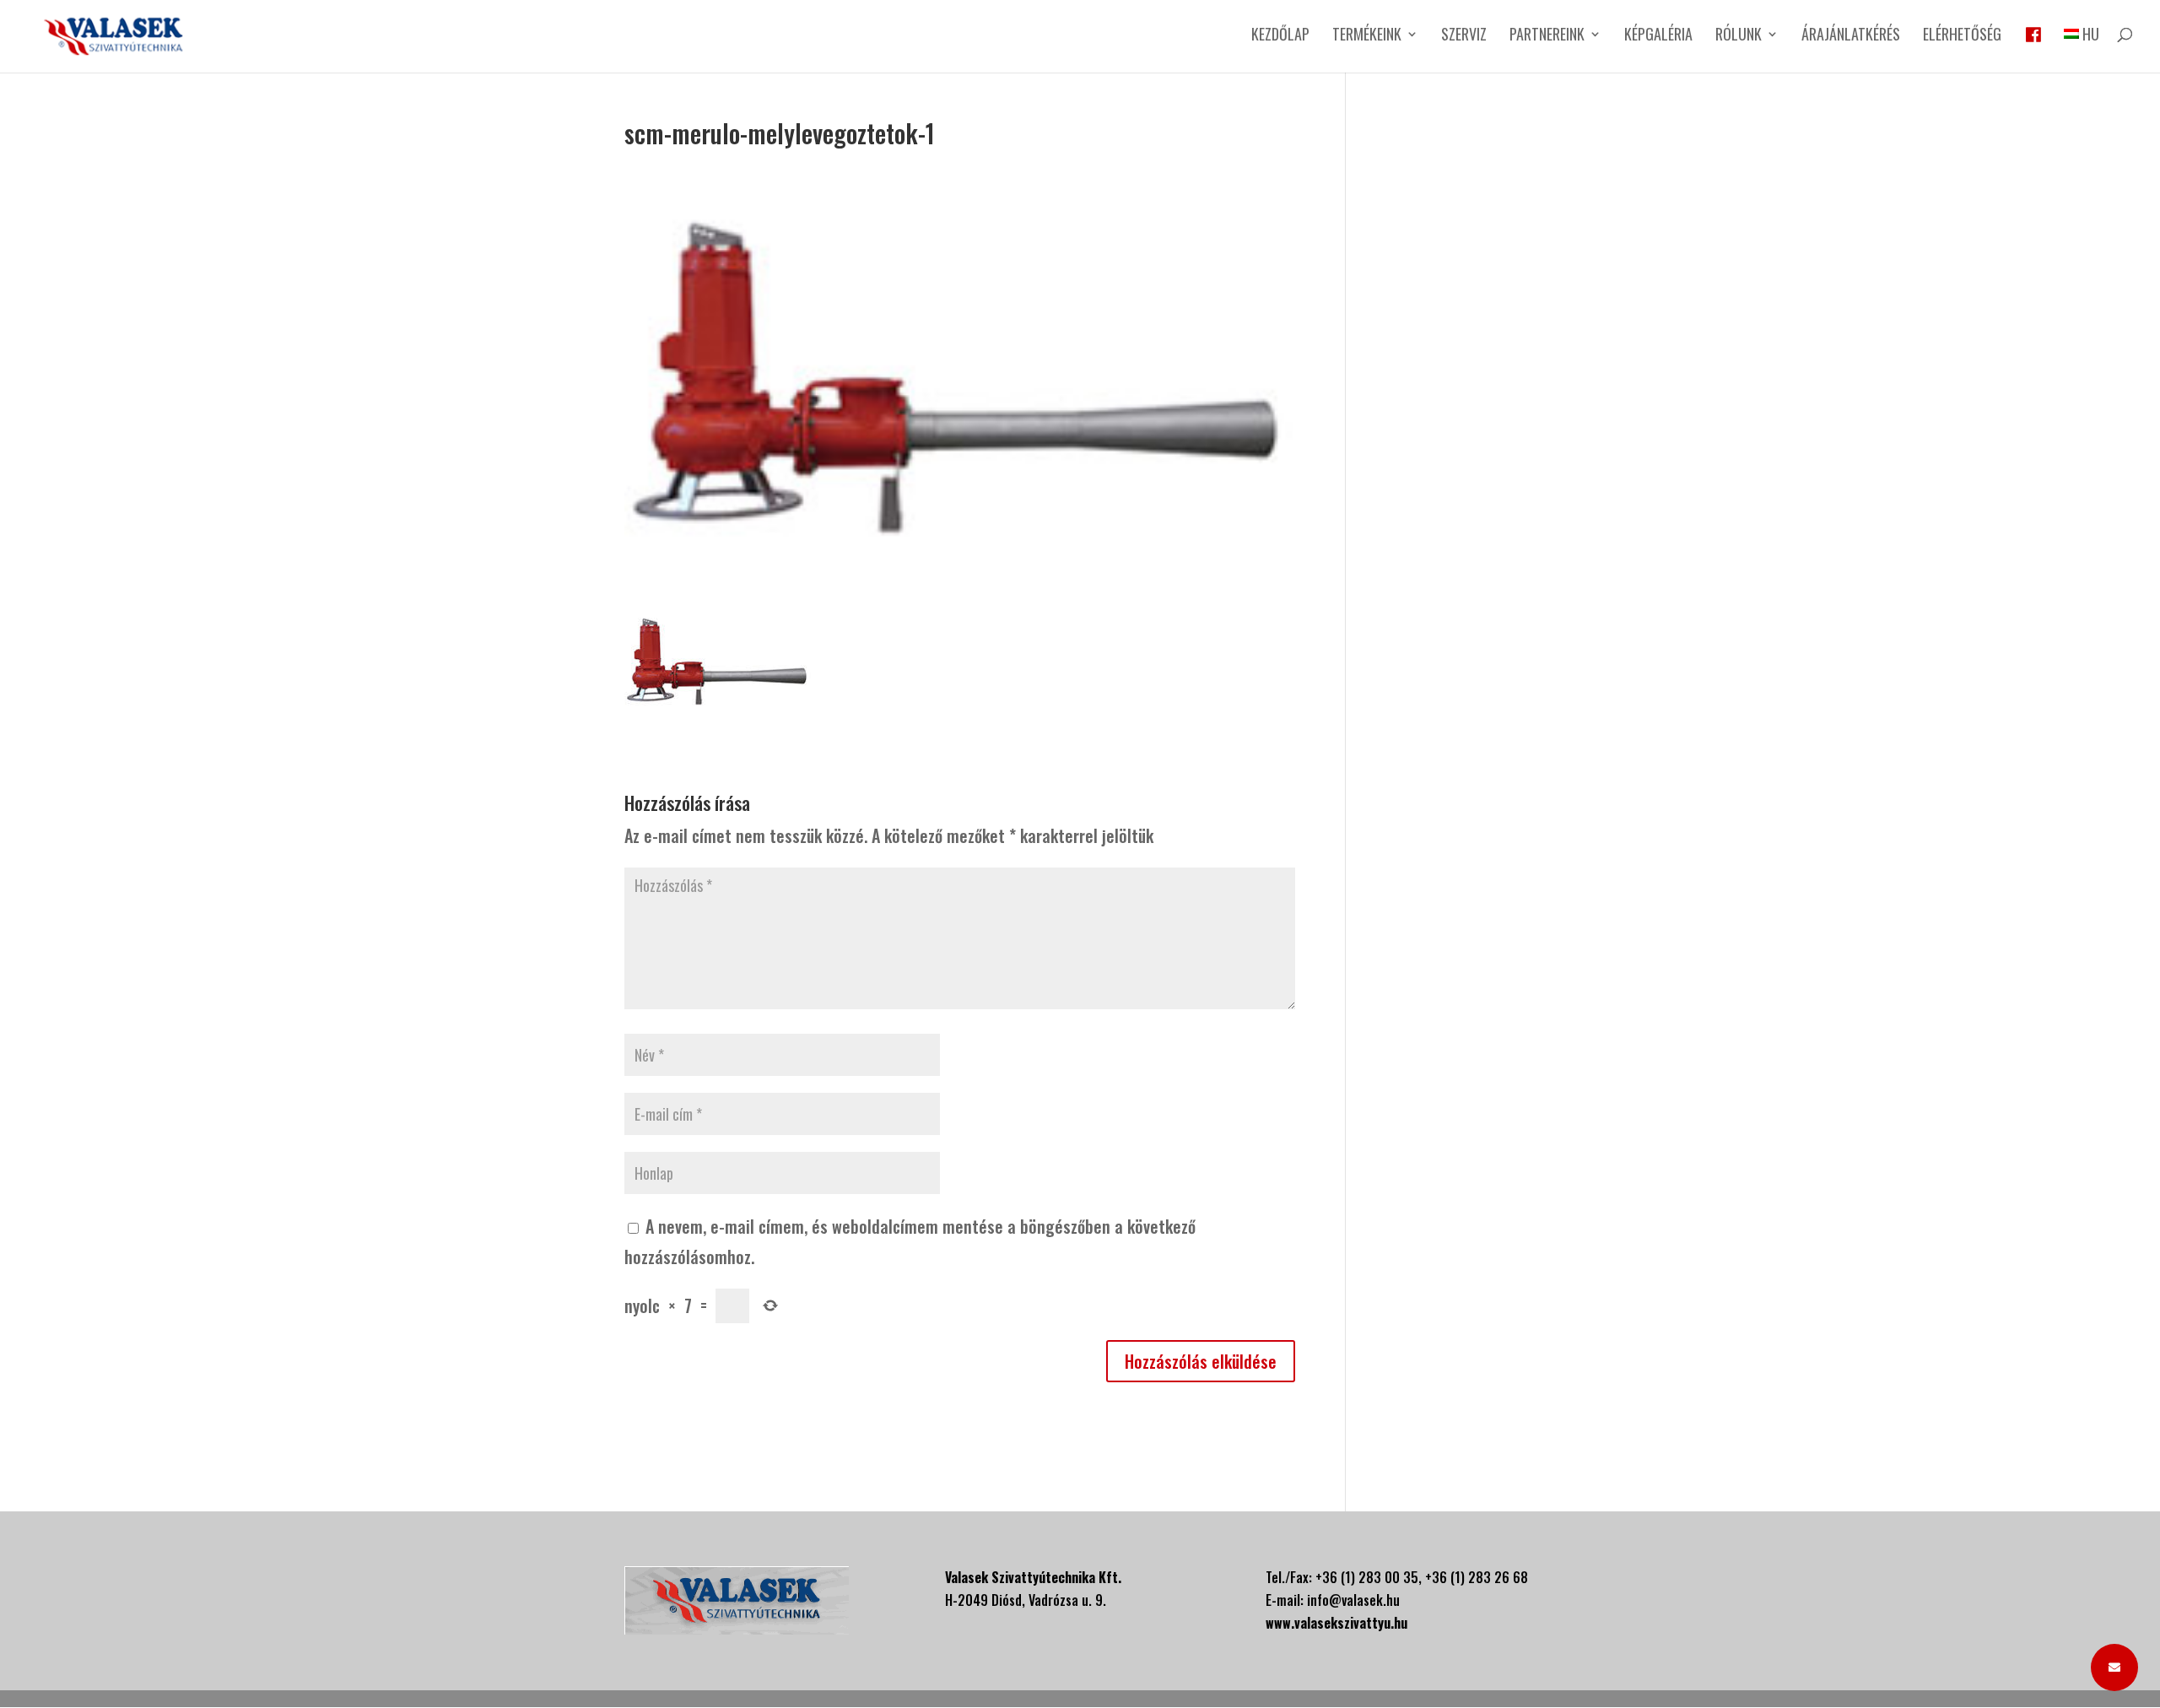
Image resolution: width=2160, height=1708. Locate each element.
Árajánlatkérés (1851, 36)
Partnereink (1547, 36)
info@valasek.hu (1353, 1600)
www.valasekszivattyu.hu (1336, 1623)
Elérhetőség (1962, 36)
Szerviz (1464, 36)
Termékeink (1367, 36)
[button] (2114, 1667)
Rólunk (1739, 36)
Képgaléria (1658, 36)
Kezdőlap (1280, 36)
